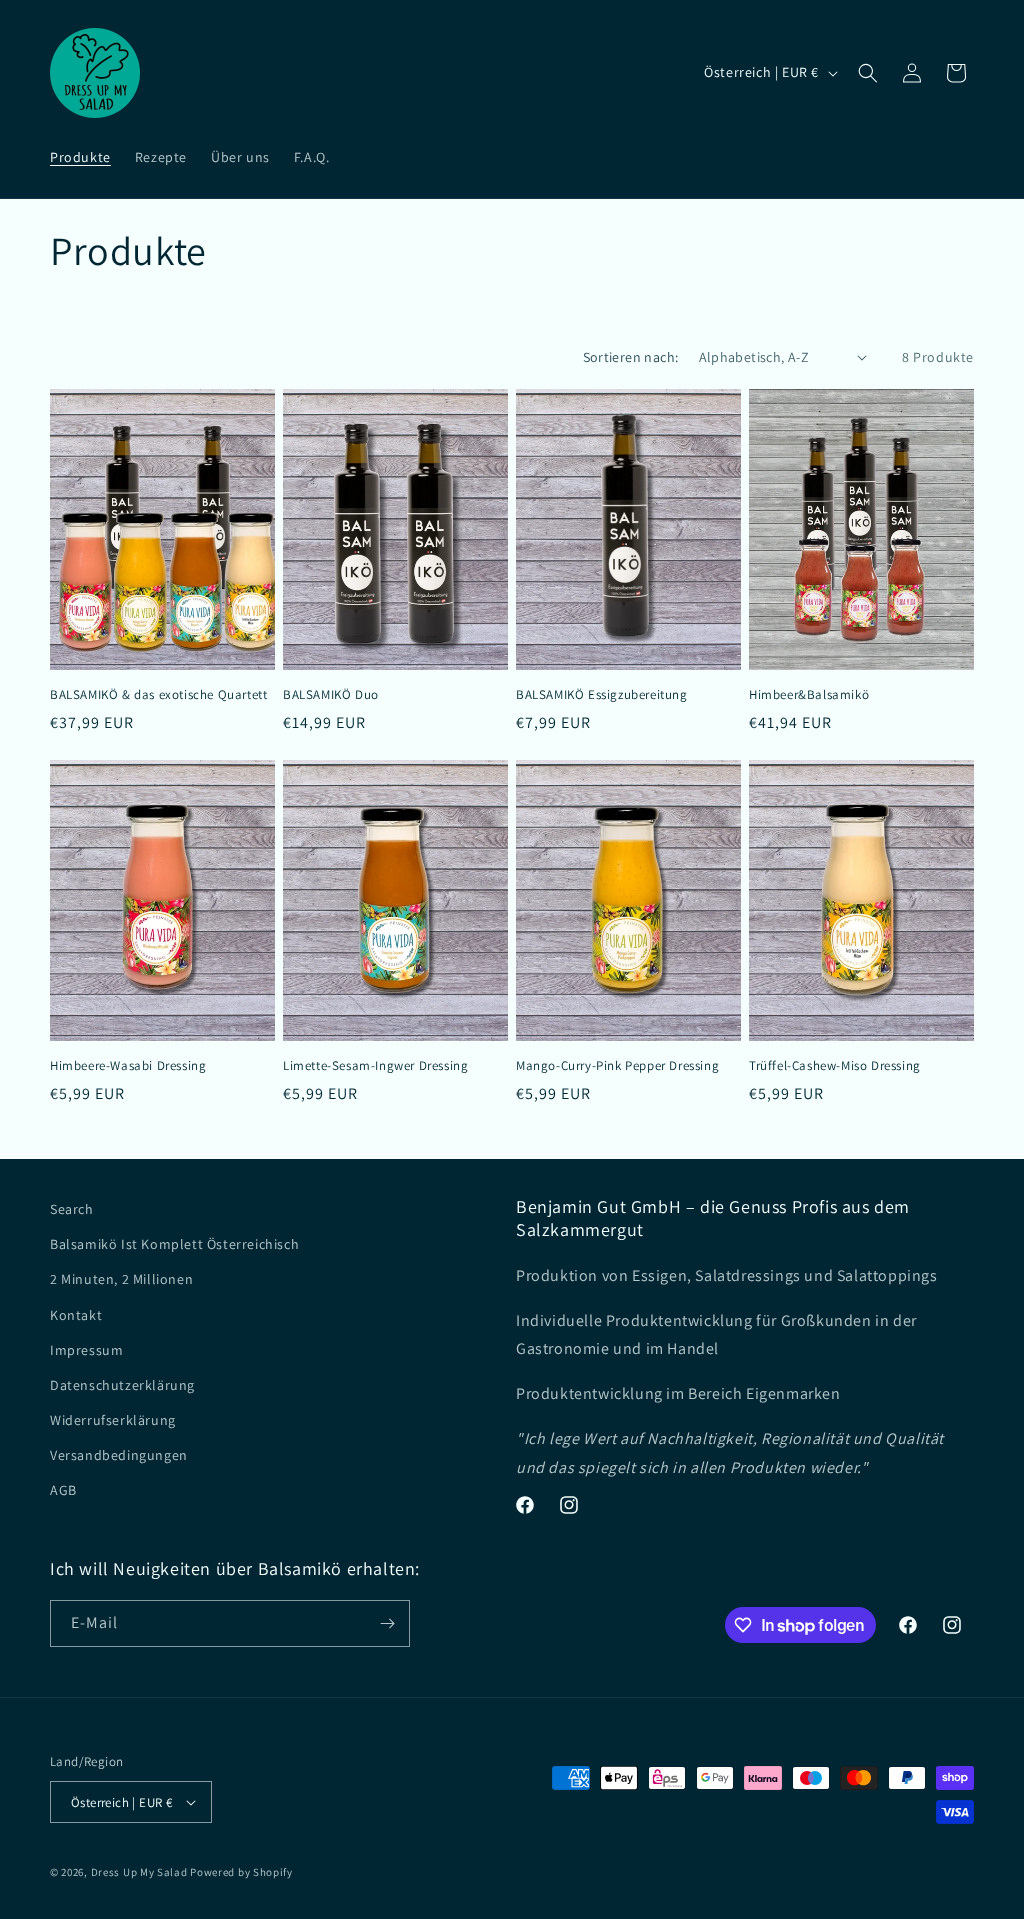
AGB (63, 1490)
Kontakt (76, 1315)
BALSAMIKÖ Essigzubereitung (602, 695)
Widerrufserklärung (113, 1420)
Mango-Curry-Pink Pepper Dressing (617, 1066)
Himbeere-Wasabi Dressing (128, 1066)
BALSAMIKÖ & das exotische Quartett (158, 695)
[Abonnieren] (387, 1623)
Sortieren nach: (631, 357)
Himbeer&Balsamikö (809, 695)
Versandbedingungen (119, 1455)
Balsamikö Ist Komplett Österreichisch (174, 1244)
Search (72, 1209)
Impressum (86, 1350)
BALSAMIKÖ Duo (331, 695)
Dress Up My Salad (139, 1872)
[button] (868, 73)
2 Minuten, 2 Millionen (121, 1279)
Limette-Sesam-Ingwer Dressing (375, 1066)
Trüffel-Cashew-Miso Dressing (835, 1066)
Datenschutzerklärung (122, 1385)
